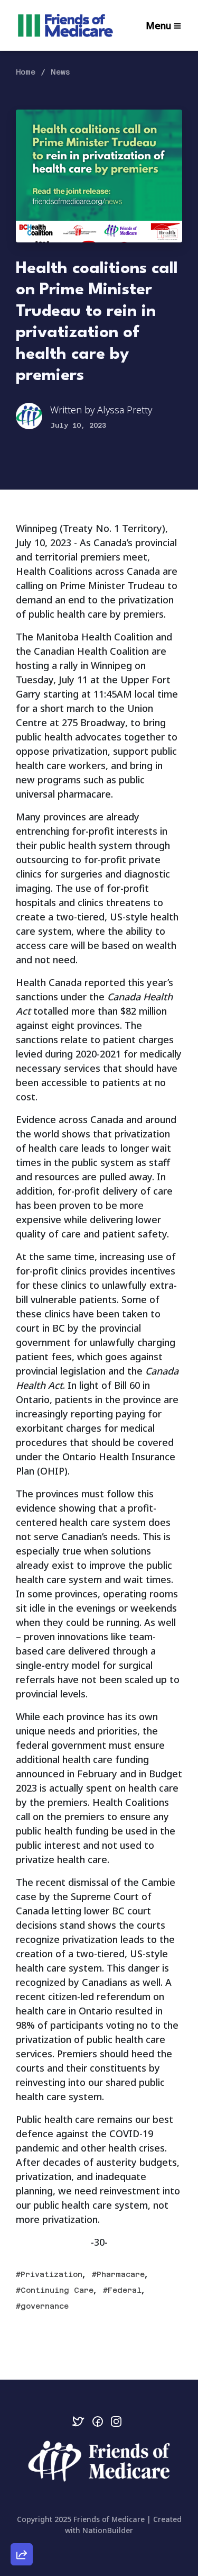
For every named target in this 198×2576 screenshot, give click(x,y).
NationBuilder (108, 2530)
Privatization (51, 2274)
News (60, 72)
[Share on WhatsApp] (22, 2529)
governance (45, 2306)
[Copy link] (22, 2408)
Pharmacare (121, 2274)
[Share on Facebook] (22, 2499)
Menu (158, 25)
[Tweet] (22, 2469)
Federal (125, 2290)
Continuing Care (57, 2290)
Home (26, 72)
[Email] (22, 2438)
